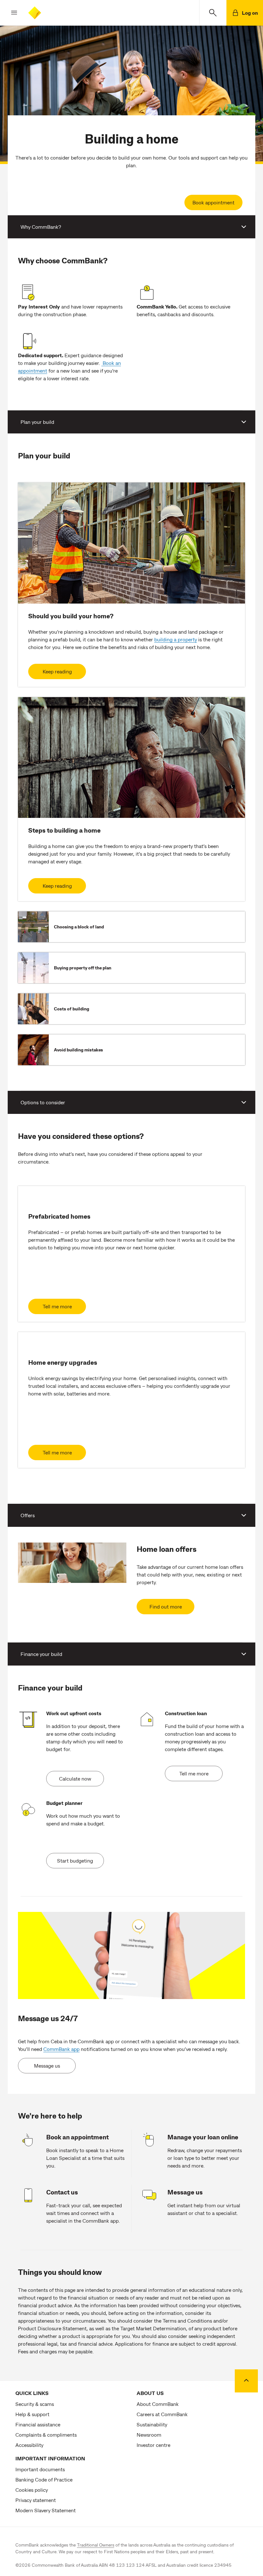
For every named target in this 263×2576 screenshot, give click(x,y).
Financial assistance (38, 2424)
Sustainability (152, 2424)
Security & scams (35, 2404)
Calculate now (75, 1778)
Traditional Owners (96, 2545)
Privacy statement (36, 2500)
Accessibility (29, 2445)
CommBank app (61, 2049)
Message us (47, 2066)
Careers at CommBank (162, 2414)
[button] (9, 13)
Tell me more (57, 1306)
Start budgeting (75, 1860)
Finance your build (41, 1654)
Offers (28, 1515)
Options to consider (43, 1102)
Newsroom (149, 2435)
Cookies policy (32, 2490)
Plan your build (37, 422)
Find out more (166, 1606)
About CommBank (158, 2404)
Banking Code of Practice (44, 2479)
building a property (176, 639)
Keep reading (57, 671)
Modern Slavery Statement (46, 2510)
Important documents (40, 2469)
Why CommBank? (41, 227)
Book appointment (213, 202)
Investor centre (153, 2445)
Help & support (32, 2414)
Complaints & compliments (46, 2435)
